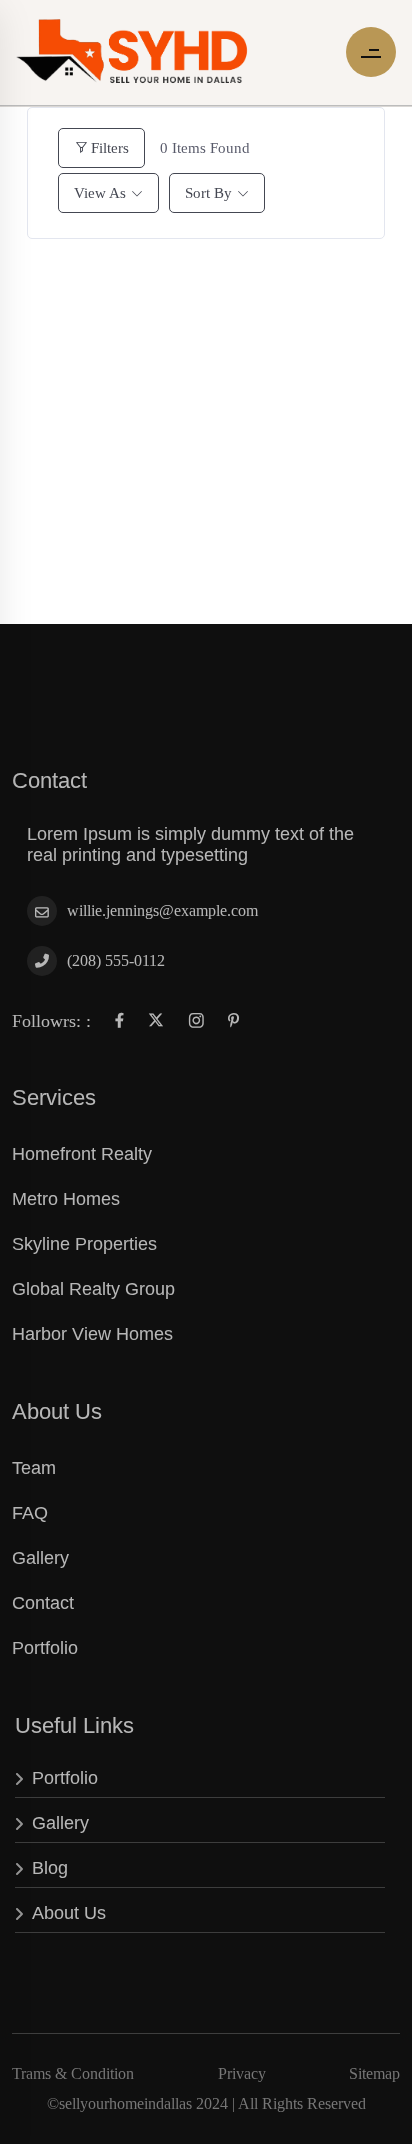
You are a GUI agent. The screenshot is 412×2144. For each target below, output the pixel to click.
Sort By (208, 193)
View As (100, 193)
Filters (110, 148)
